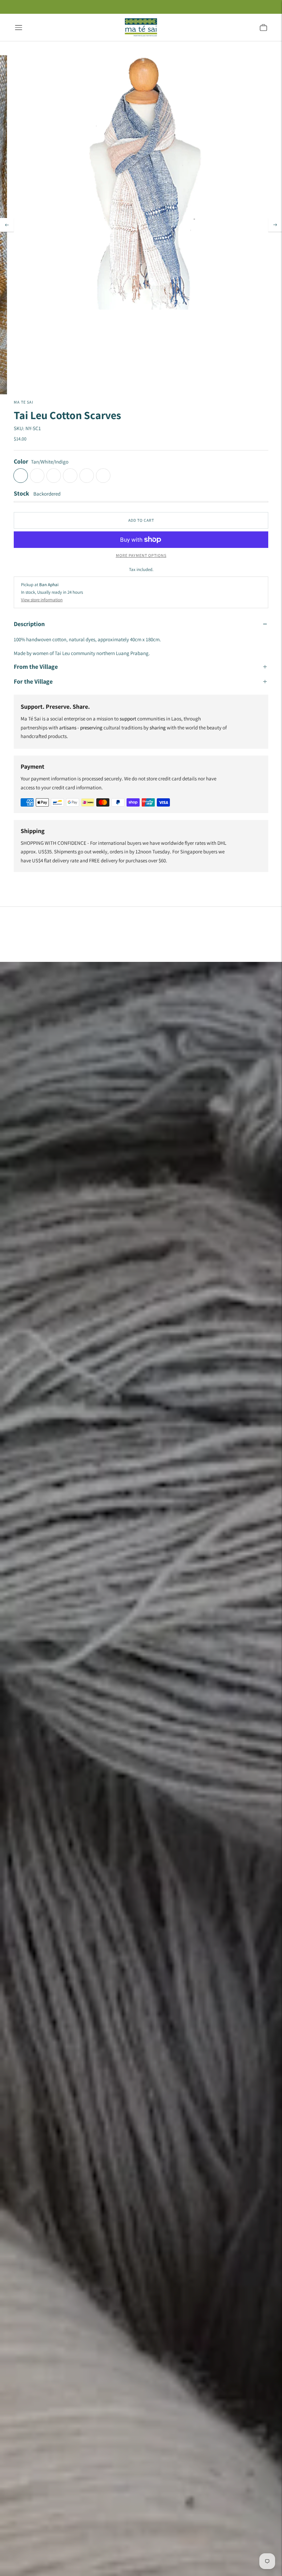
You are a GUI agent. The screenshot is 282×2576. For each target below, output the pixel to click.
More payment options (141, 555)
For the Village (33, 681)
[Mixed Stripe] (87, 476)
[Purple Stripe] (70, 476)
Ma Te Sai (24, 402)
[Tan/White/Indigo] (21, 476)
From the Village (36, 667)
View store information (42, 600)
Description (29, 624)
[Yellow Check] (54, 476)
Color (21, 461)
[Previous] (7, 225)
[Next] (275, 225)
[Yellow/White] (37, 476)
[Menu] (19, 28)
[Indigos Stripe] (103, 476)
